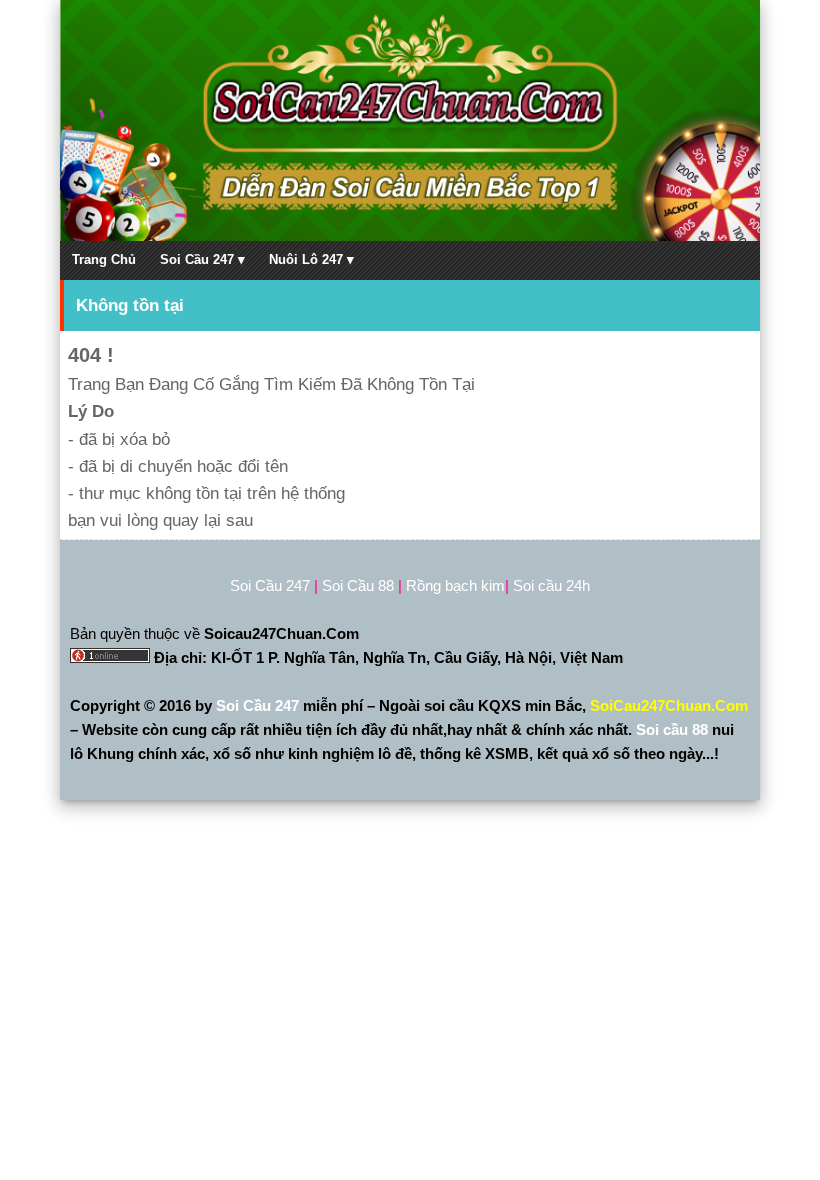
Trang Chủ (104, 259)
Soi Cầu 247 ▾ (202, 259)
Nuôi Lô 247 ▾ (311, 259)
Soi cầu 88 (672, 729)
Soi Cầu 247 (259, 705)
